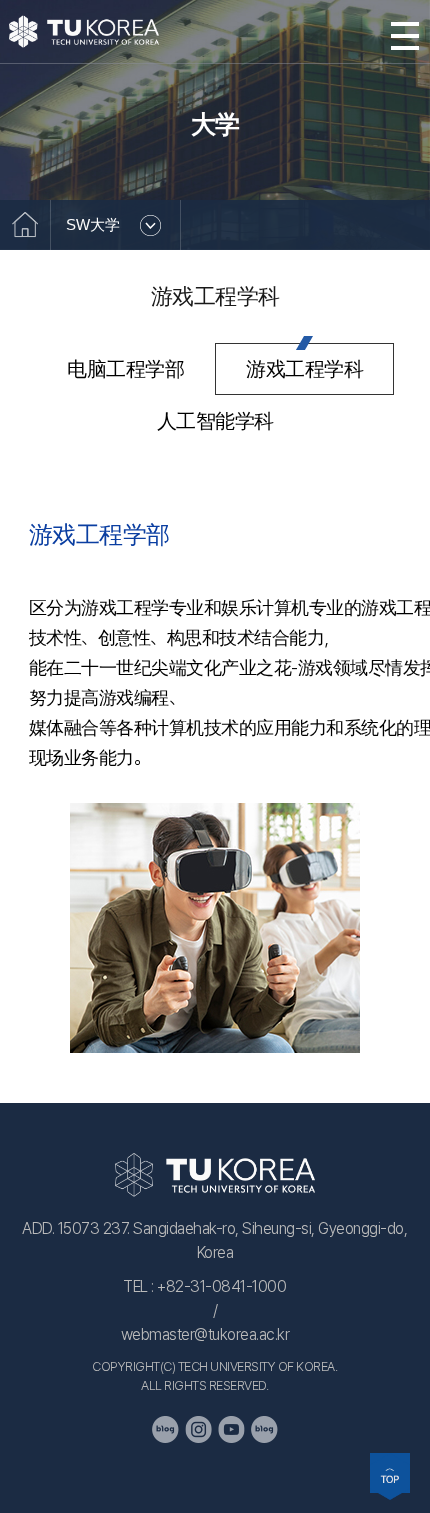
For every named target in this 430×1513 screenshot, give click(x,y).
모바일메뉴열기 (405, 36)
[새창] (165, 1429)
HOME (25, 225)
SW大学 (93, 224)
